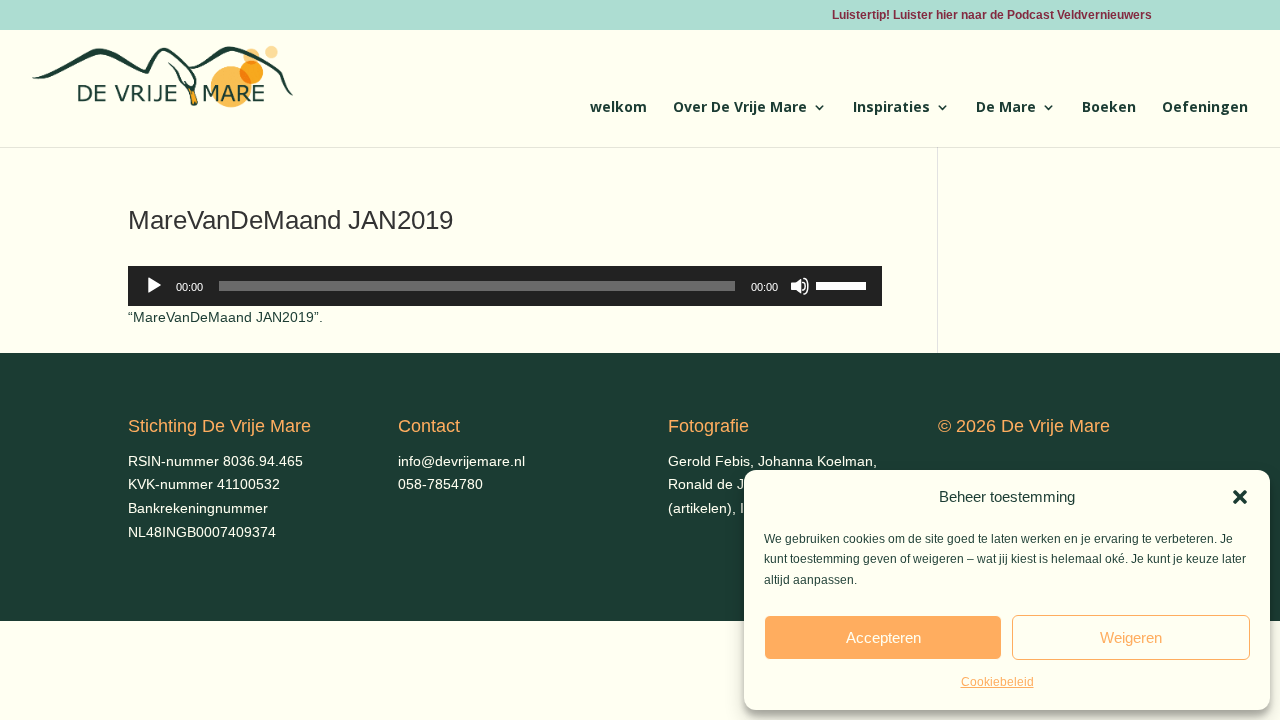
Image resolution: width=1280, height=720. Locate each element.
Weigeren (1131, 637)
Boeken (1109, 108)
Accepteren (883, 637)
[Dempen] (800, 286)
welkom (618, 108)
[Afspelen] (154, 286)
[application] (505, 286)
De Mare (1006, 108)
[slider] (844, 284)
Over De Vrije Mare (740, 108)
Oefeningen (1205, 108)
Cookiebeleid (997, 682)
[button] (1240, 497)
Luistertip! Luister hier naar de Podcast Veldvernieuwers (992, 15)
